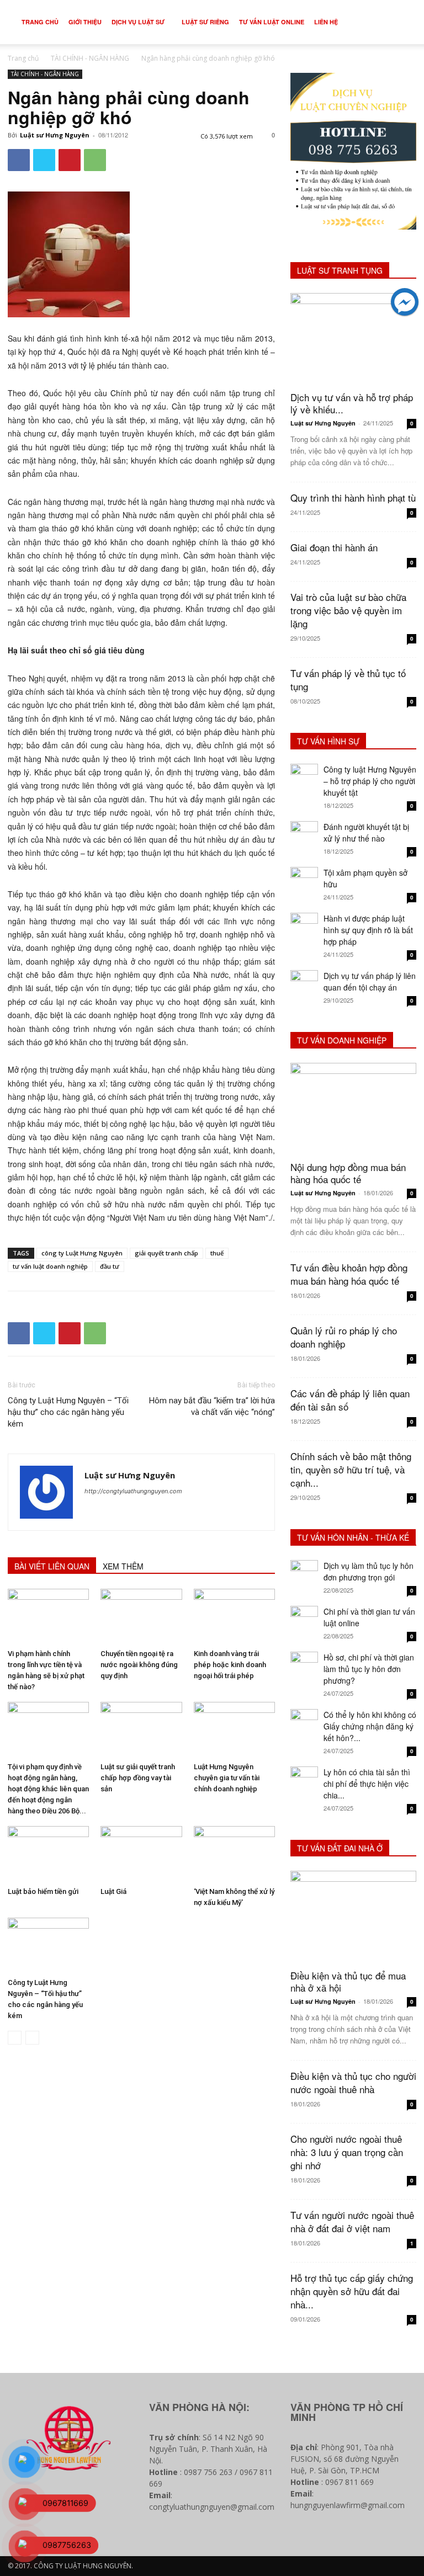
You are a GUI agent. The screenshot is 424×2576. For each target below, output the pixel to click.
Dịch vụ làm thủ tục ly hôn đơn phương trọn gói (369, 1571)
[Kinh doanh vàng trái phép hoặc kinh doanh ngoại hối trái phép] (234, 1617)
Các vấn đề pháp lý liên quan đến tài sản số (350, 1400)
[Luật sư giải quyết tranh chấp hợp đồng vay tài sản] (141, 1730)
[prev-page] (15, 2038)
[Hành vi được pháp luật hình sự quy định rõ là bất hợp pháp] (304, 927)
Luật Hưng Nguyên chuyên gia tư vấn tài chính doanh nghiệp (227, 1778)
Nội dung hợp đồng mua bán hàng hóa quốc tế (348, 1173)
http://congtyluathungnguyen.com (133, 1491)
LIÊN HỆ (326, 22)
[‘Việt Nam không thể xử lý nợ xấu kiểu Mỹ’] (234, 1854)
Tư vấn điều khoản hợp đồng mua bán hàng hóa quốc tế (349, 1274)
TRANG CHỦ (40, 22)
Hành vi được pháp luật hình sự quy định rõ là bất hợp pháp (368, 930)
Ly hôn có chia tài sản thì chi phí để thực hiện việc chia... (367, 1784)
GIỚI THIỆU (85, 22)
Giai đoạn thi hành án (334, 547)
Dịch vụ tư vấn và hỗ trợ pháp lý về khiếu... (352, 403)
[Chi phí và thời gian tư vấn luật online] (304, 1620)
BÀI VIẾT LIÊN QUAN (52, 1566)
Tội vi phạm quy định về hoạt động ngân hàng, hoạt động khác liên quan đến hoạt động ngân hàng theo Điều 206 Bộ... (48, 1789)
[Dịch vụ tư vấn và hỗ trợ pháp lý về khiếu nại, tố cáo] (353, 339)
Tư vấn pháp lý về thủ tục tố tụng (348, 680)
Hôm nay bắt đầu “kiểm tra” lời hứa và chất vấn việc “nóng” (212, 1406)
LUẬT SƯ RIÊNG (205, 22)
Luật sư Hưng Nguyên (55, 135)
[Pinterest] (70, 160)
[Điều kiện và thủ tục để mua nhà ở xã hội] (353, 1916)
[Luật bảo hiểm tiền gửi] (48, 1854)
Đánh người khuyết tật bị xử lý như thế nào (366, 832)
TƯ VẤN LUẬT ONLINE (272, 22)
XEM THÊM (123, 1566)
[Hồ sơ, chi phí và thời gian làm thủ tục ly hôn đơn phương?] (304, 1665)
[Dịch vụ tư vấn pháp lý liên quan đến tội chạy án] (304, 984)
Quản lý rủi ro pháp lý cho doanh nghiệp (344, 1337)
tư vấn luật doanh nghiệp (50, 1266)
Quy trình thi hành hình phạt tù (353, 497)
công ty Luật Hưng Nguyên (82, 1253)
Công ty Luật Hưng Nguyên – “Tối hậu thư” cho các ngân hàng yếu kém (68, 1412)
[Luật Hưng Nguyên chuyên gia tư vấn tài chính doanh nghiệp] (234, 1730)
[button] (400, 22)
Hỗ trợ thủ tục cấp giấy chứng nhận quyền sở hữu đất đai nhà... (352, 2291)
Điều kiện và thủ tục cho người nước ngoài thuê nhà (353, 2082)
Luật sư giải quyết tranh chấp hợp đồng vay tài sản (138, 1778)
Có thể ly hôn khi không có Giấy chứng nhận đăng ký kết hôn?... (370, 1726)
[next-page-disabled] (32, 2038)
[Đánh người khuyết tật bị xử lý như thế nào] (304, 835)
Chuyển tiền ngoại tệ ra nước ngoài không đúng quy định (139, 1665)
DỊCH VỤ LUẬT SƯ (138, 22)
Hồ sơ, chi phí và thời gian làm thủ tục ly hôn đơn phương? (369, 1669)
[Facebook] (19, 160)
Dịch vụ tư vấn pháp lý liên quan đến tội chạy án (370, 981)
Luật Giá (113, 1891)
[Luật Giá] (141, 1854)
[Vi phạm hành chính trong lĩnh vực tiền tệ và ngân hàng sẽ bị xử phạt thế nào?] (48, 1617)
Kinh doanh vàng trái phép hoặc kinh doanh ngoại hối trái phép (230, 1665)
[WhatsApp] (95, 160)
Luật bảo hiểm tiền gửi (43, 1891)
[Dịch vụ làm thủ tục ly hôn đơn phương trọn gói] (304, 1574)
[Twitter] (44, 160)
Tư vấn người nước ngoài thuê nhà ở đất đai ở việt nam (352, 2221)
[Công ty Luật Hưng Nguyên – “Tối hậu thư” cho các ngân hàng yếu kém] (48, 1946)
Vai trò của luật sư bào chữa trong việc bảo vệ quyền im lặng (348, 610)
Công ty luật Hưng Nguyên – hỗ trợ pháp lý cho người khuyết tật (370, 781)
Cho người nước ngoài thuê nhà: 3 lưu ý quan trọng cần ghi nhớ (347, 2152)
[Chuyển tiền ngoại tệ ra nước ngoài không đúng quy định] (141, 1617)
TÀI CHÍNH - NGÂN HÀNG (90, 58)
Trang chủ (23, 58)
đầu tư (110, 1266)
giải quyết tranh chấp (166, 1253)
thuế (217, 1253)
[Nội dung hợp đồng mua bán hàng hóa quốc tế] (353, 1108)
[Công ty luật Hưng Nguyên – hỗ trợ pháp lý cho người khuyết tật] (304, 778)
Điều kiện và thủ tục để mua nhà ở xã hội (348, 1981)
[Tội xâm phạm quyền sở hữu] (304, 881)
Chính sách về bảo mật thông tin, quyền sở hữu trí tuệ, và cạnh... (351, 1469)
